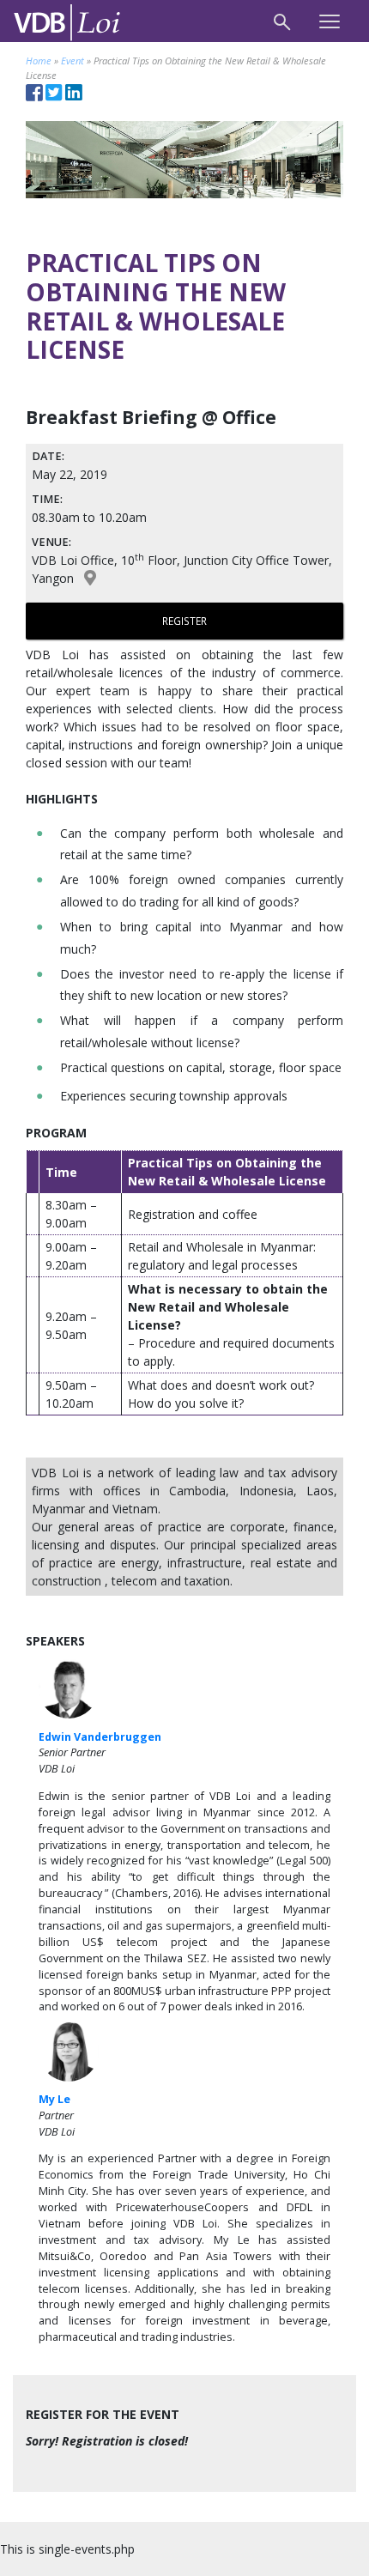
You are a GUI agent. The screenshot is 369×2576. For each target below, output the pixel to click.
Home (39, 61)
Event (73, 61)
